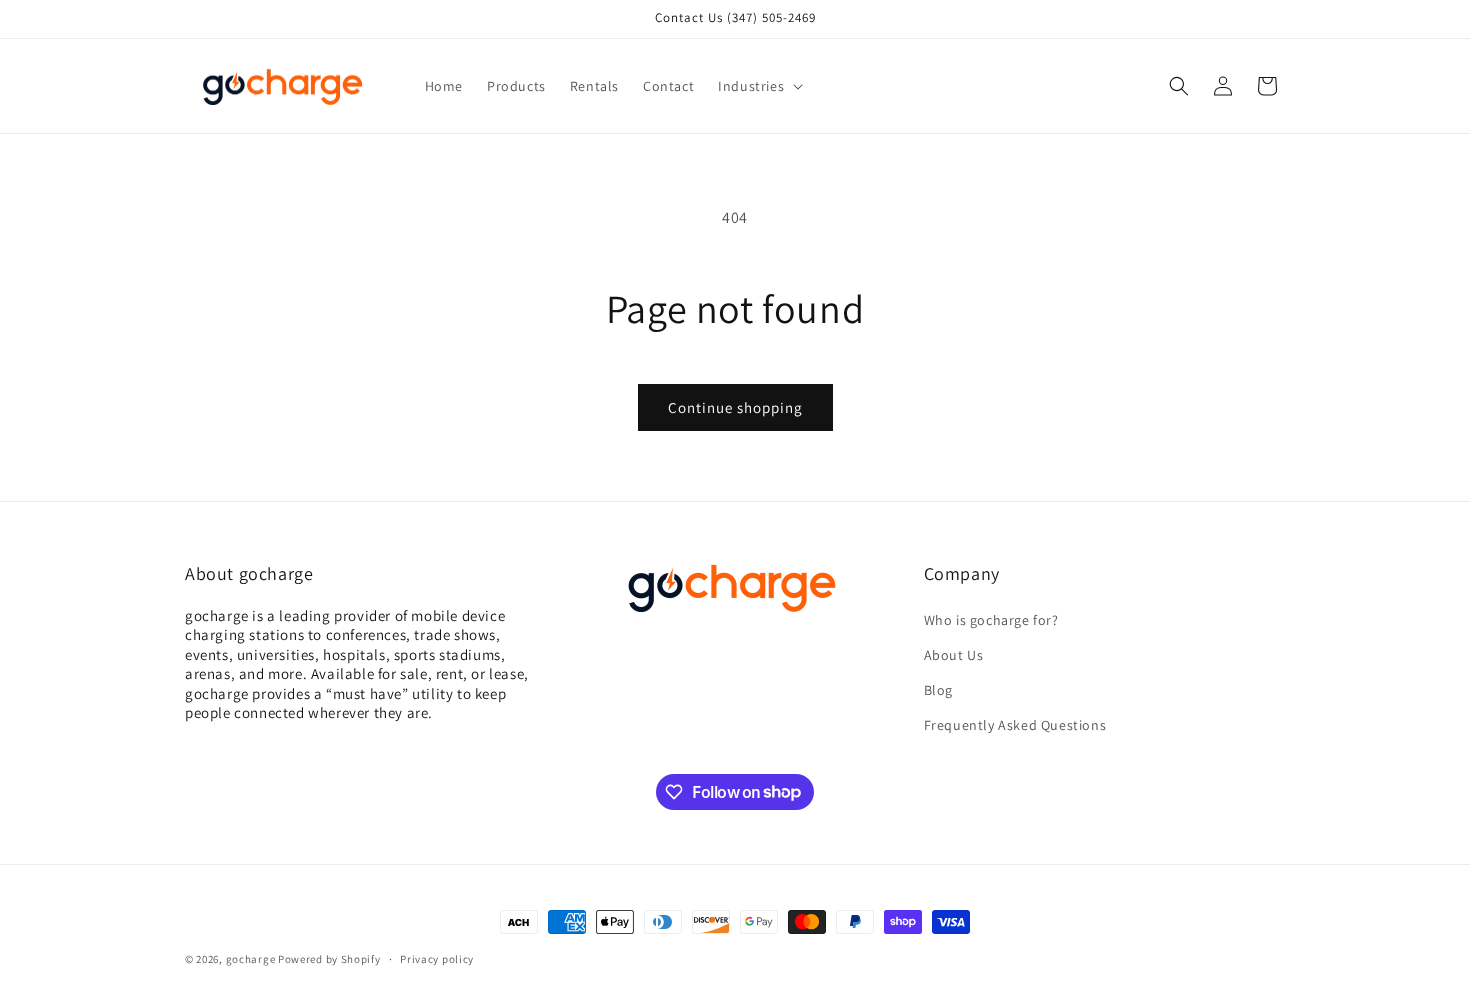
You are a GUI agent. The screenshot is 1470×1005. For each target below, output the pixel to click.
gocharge (251, 959)
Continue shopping (735, 407)
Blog (938, 690)
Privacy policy (437, 958)
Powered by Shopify (329, 959)
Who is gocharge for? (991, 620)
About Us (954, 655)
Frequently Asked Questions (1015, 725)
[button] (758, 86)
